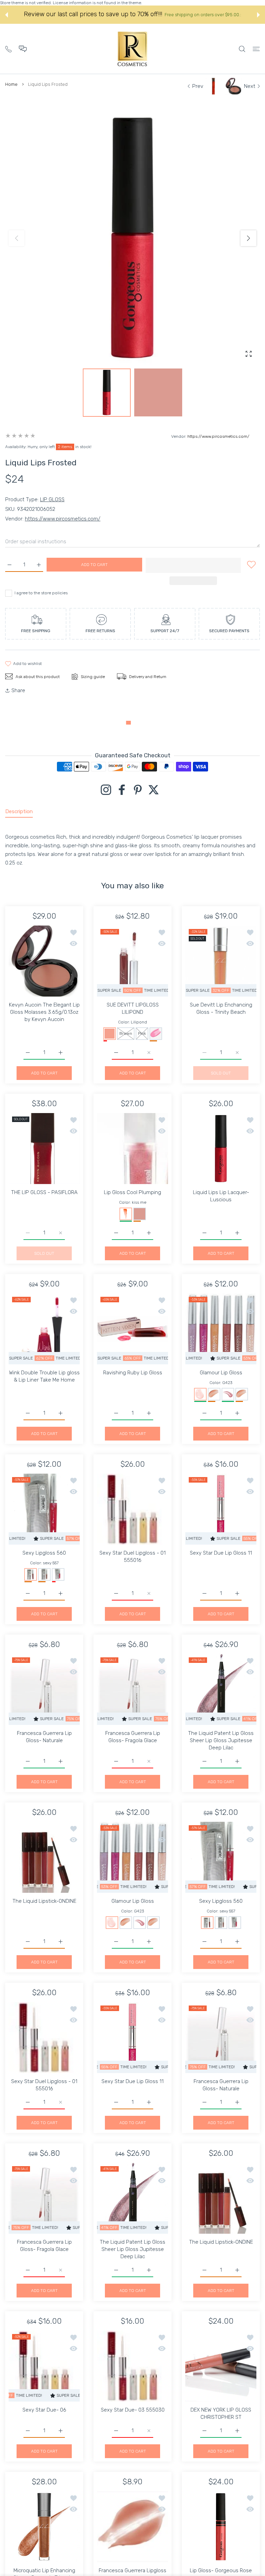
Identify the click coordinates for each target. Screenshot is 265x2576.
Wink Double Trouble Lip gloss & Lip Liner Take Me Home (44, 1376)
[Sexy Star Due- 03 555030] (132, 2366)
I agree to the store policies (41, 593)
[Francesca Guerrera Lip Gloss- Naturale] (44, 1689)
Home (11, 84)
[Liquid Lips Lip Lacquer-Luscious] (221, 1149)
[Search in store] (242, 49)
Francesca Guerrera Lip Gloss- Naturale (44, 1737)
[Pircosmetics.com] (132, 49)
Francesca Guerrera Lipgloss (132, 2570)
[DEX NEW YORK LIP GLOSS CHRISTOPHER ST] (221, 2366)
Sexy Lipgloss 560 (44, 1553)
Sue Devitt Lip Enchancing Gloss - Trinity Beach (221, 1008)
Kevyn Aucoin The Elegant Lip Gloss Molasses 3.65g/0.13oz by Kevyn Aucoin (44, 1012)
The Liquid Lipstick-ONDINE (44, 1901)
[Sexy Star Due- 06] (44, 2366)
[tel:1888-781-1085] (8, 48)
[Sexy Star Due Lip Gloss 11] (221, 1509)
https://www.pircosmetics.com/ (218, 436)
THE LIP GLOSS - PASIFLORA (44, 1192)
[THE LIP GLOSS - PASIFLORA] (44, 1149)
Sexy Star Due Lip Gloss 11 (221, 1553)
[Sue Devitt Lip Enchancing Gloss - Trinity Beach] (221, 961)
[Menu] (256, 49)
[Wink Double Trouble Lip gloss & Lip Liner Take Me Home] (44, 1329)
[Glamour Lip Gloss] (221, 1329)
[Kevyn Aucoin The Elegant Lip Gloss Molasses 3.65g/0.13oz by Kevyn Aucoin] (44, 961)
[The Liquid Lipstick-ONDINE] (44, 1857)
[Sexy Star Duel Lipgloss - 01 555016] (132, 1509)
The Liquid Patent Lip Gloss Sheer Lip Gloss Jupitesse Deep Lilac (221, 1740)
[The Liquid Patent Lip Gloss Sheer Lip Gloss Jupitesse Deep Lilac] (221, 1689)
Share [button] (18, 690)
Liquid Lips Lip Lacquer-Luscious (221, 1196)
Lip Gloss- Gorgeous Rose (221, 2570)
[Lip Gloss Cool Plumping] (132, 1149)
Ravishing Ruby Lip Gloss (133, 1373)
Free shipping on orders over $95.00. (203, 15)
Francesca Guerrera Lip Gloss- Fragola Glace (133, 1737)
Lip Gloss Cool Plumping (132, 1192)
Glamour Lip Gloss (221, 1373)
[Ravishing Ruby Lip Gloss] (132, 1329)
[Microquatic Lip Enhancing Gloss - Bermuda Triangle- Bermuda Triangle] (44, 2527)
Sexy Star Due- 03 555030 (133, 2410)
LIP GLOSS (52, 499)
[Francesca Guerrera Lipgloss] (132, 2527)
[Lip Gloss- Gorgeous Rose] (221, 2527)
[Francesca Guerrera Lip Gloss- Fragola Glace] (132, 1689)
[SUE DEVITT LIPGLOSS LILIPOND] (132, 961)
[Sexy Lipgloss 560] (44, 1509)
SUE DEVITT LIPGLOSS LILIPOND (133, 1008)
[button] (7, 15)
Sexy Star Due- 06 (44, 2410)
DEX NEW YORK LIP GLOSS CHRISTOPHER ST (221, 2413)
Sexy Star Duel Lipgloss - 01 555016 (132, 1557)
